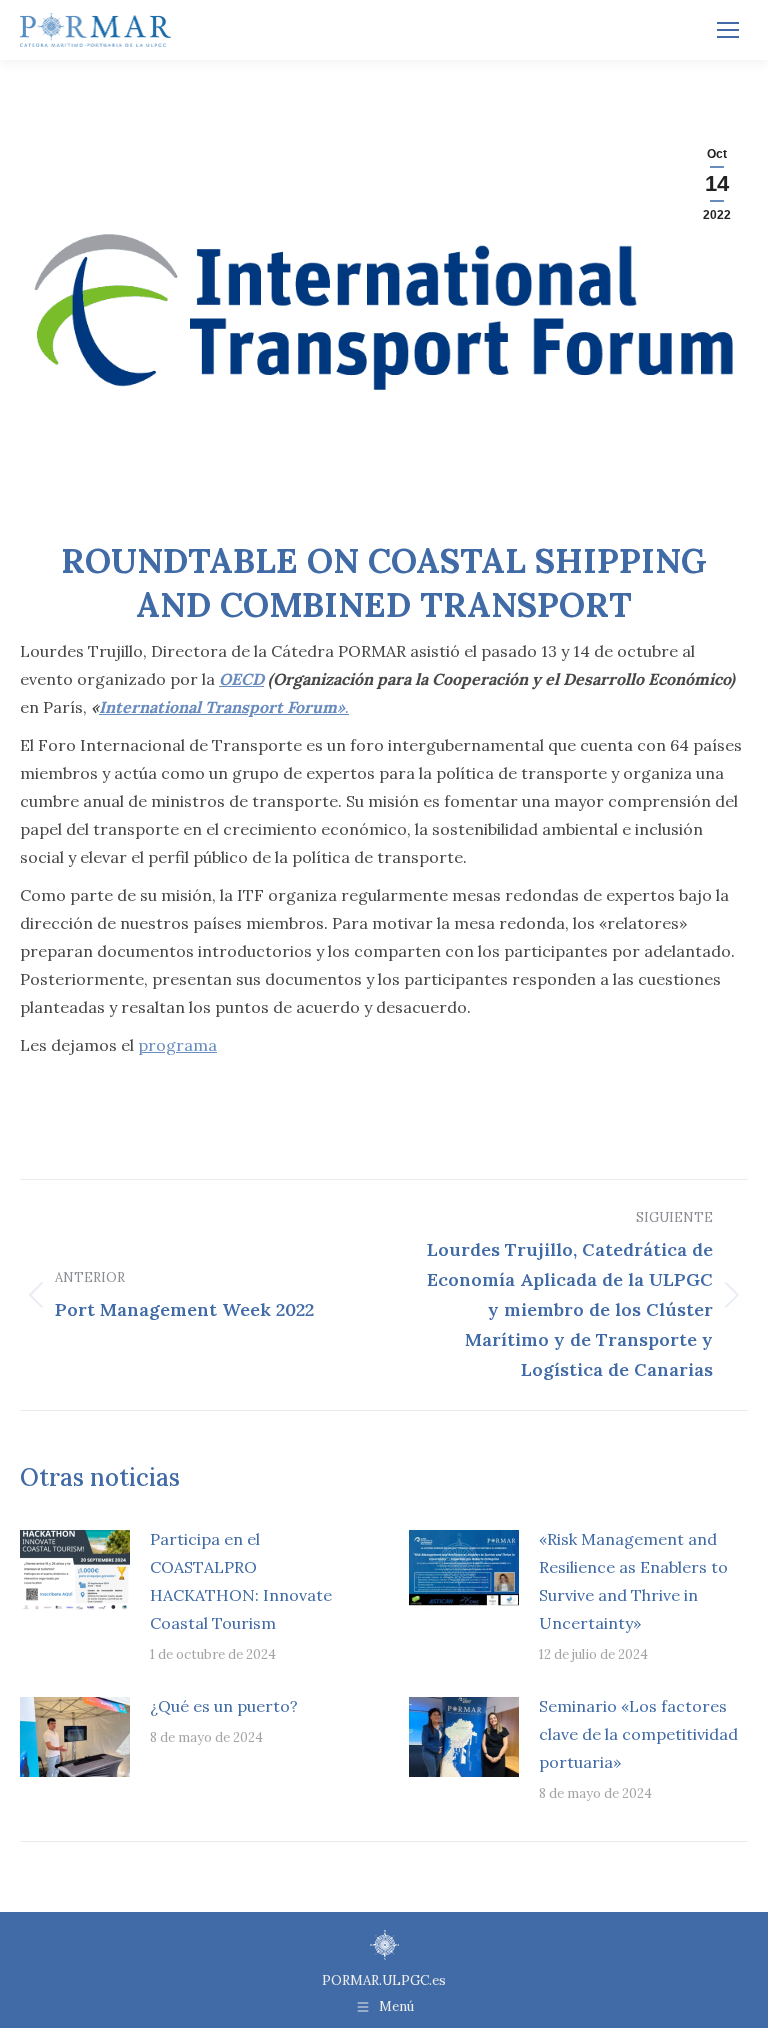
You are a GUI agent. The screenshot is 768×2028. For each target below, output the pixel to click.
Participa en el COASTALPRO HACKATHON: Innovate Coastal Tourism (241, 1581)
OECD (241, 679)
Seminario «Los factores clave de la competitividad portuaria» (638, 1734)
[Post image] (75, 1570)
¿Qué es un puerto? (224, 1706)
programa (177, 1045)
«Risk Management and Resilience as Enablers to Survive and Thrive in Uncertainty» (633, 1581)
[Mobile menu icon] (728, 30)
